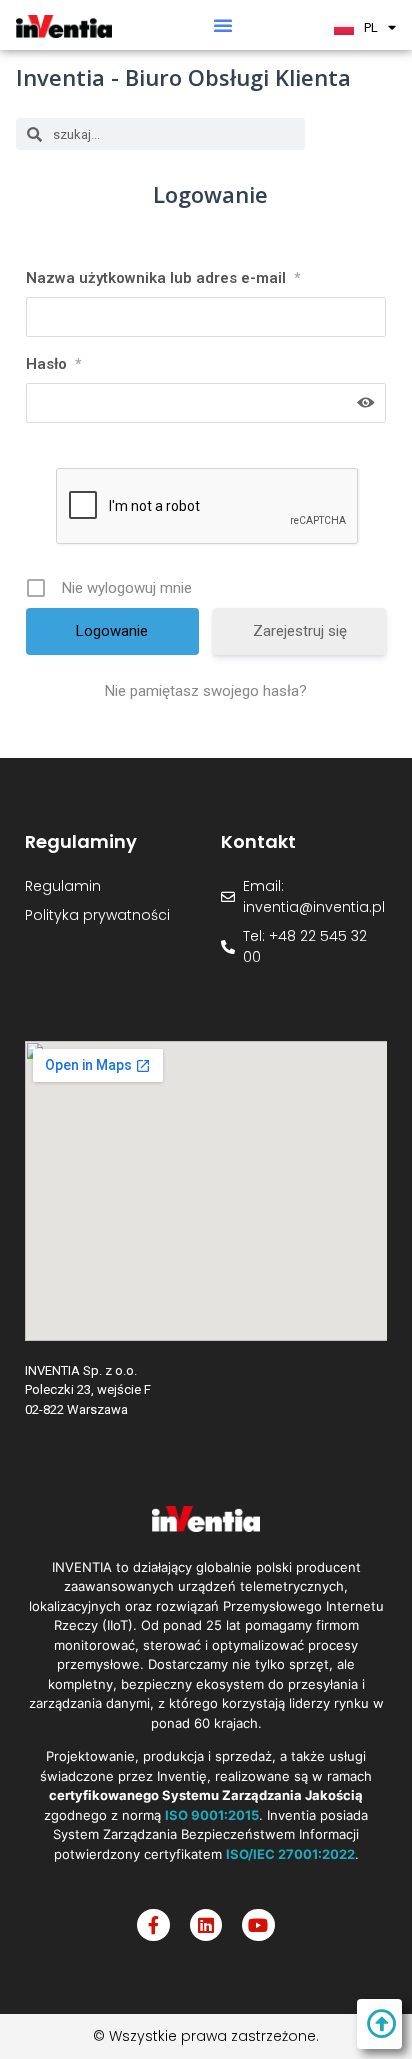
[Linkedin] (206, 1925)
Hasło (53, 364)
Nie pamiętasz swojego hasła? (206, 691)
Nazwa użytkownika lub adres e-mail (163, 278)
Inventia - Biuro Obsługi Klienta (183, 77)
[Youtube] (258, 1925)
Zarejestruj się (300, 631)
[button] (223, 25)
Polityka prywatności (97, 915)
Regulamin (63, 886)
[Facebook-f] (153, 1925)
